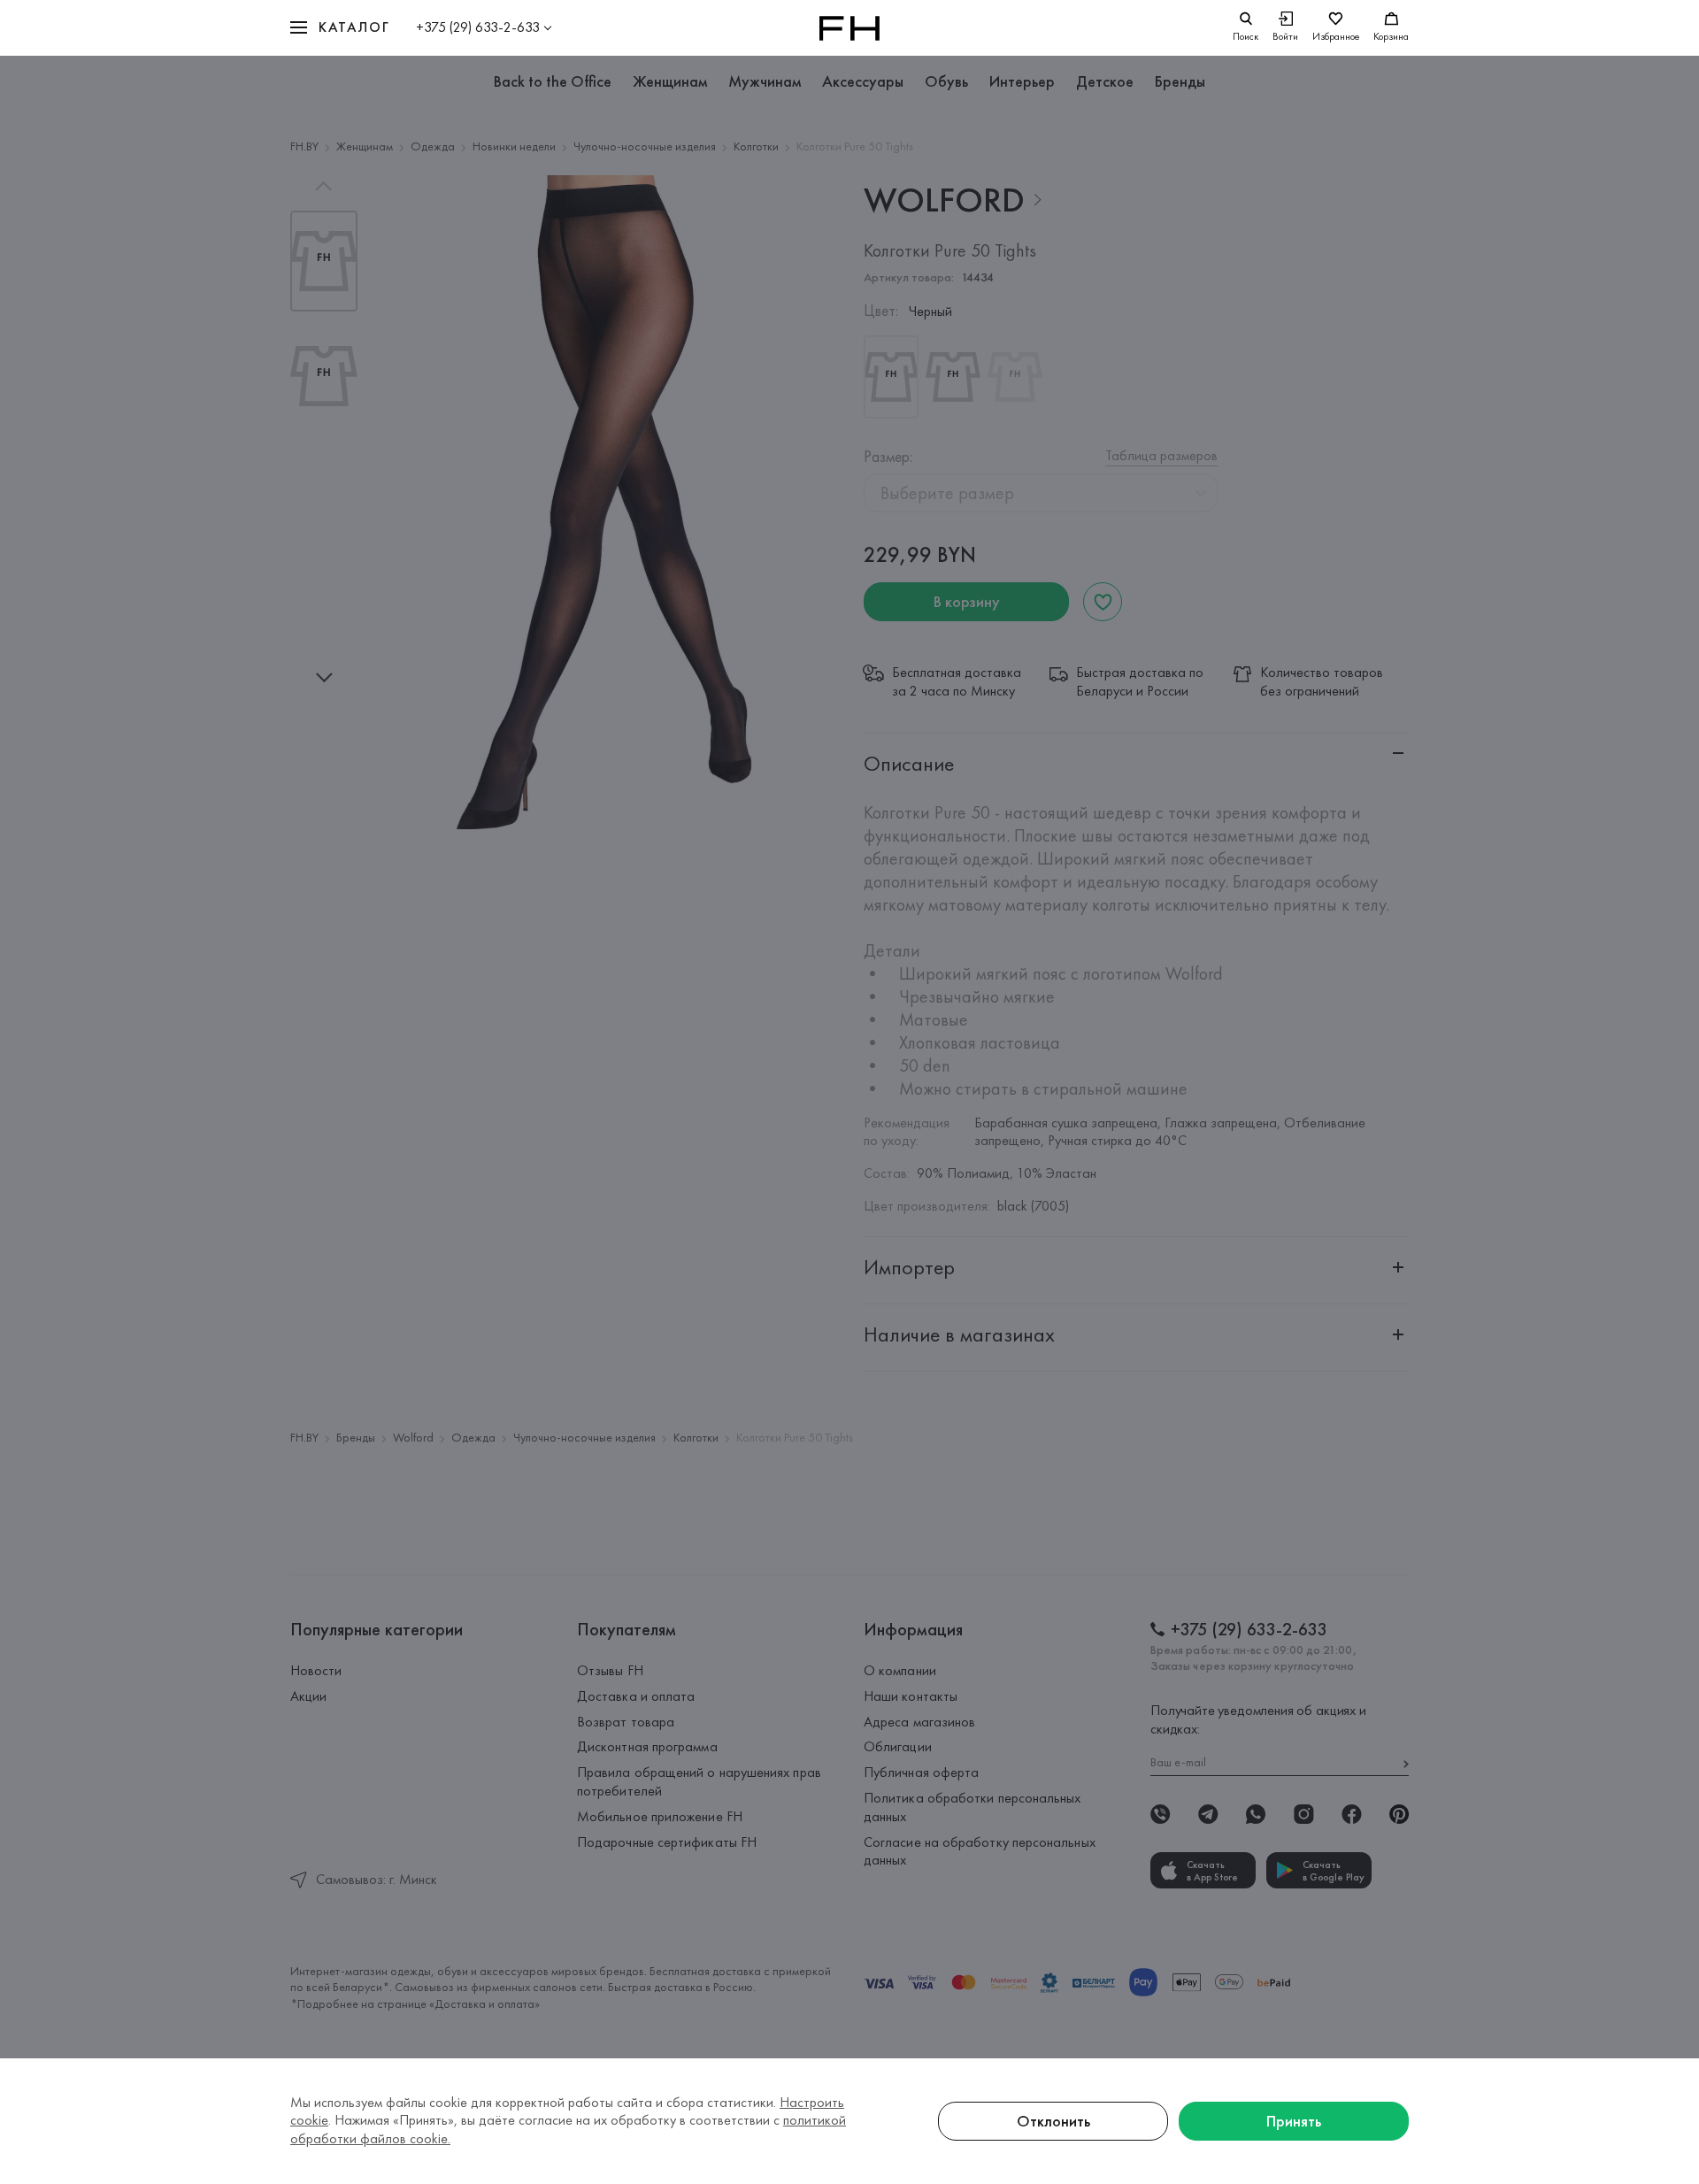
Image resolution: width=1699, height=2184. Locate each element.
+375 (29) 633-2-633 (478, 27)
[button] (340, 28)
